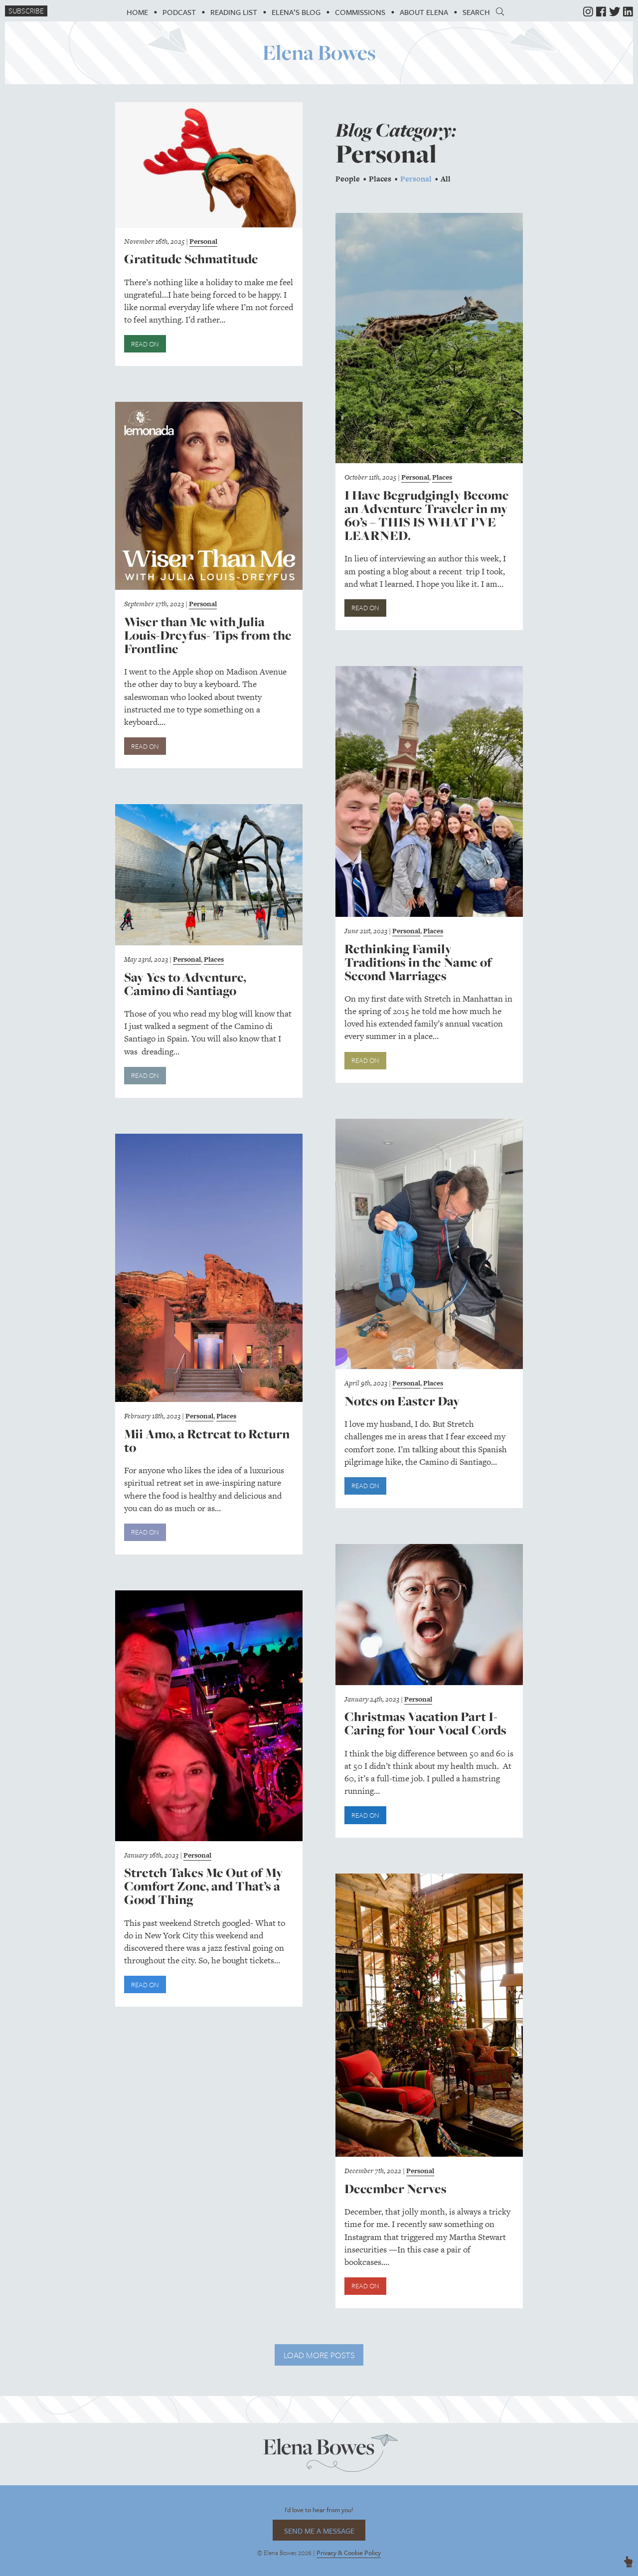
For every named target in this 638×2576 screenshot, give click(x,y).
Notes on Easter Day (402, 1401)
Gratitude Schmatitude (191, 259)
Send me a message (319, 2531)
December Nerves (396, 2189)
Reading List (234, 12)
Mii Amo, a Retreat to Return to (207, 1441)
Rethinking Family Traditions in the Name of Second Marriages (418, 962)
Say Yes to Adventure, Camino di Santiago (185, 984)
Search (479, 12)
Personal (203, 241)
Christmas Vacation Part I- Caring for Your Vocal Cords (425, 1723)
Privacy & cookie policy (349, 2553)
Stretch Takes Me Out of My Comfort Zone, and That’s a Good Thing (203, 1886)
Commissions (360, 12)
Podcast (179, 12)
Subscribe (26, 11)
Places (380, 179)
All (446, 179)
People (348, 179)
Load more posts (319, 2355)
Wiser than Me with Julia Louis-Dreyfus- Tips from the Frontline (208, 635)
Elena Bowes (319, 52)
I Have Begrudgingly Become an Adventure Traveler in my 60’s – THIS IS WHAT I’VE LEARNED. (427, 515)
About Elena (424, 12)
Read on (145, 344)
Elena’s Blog (296, 12)
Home (137, 12)
